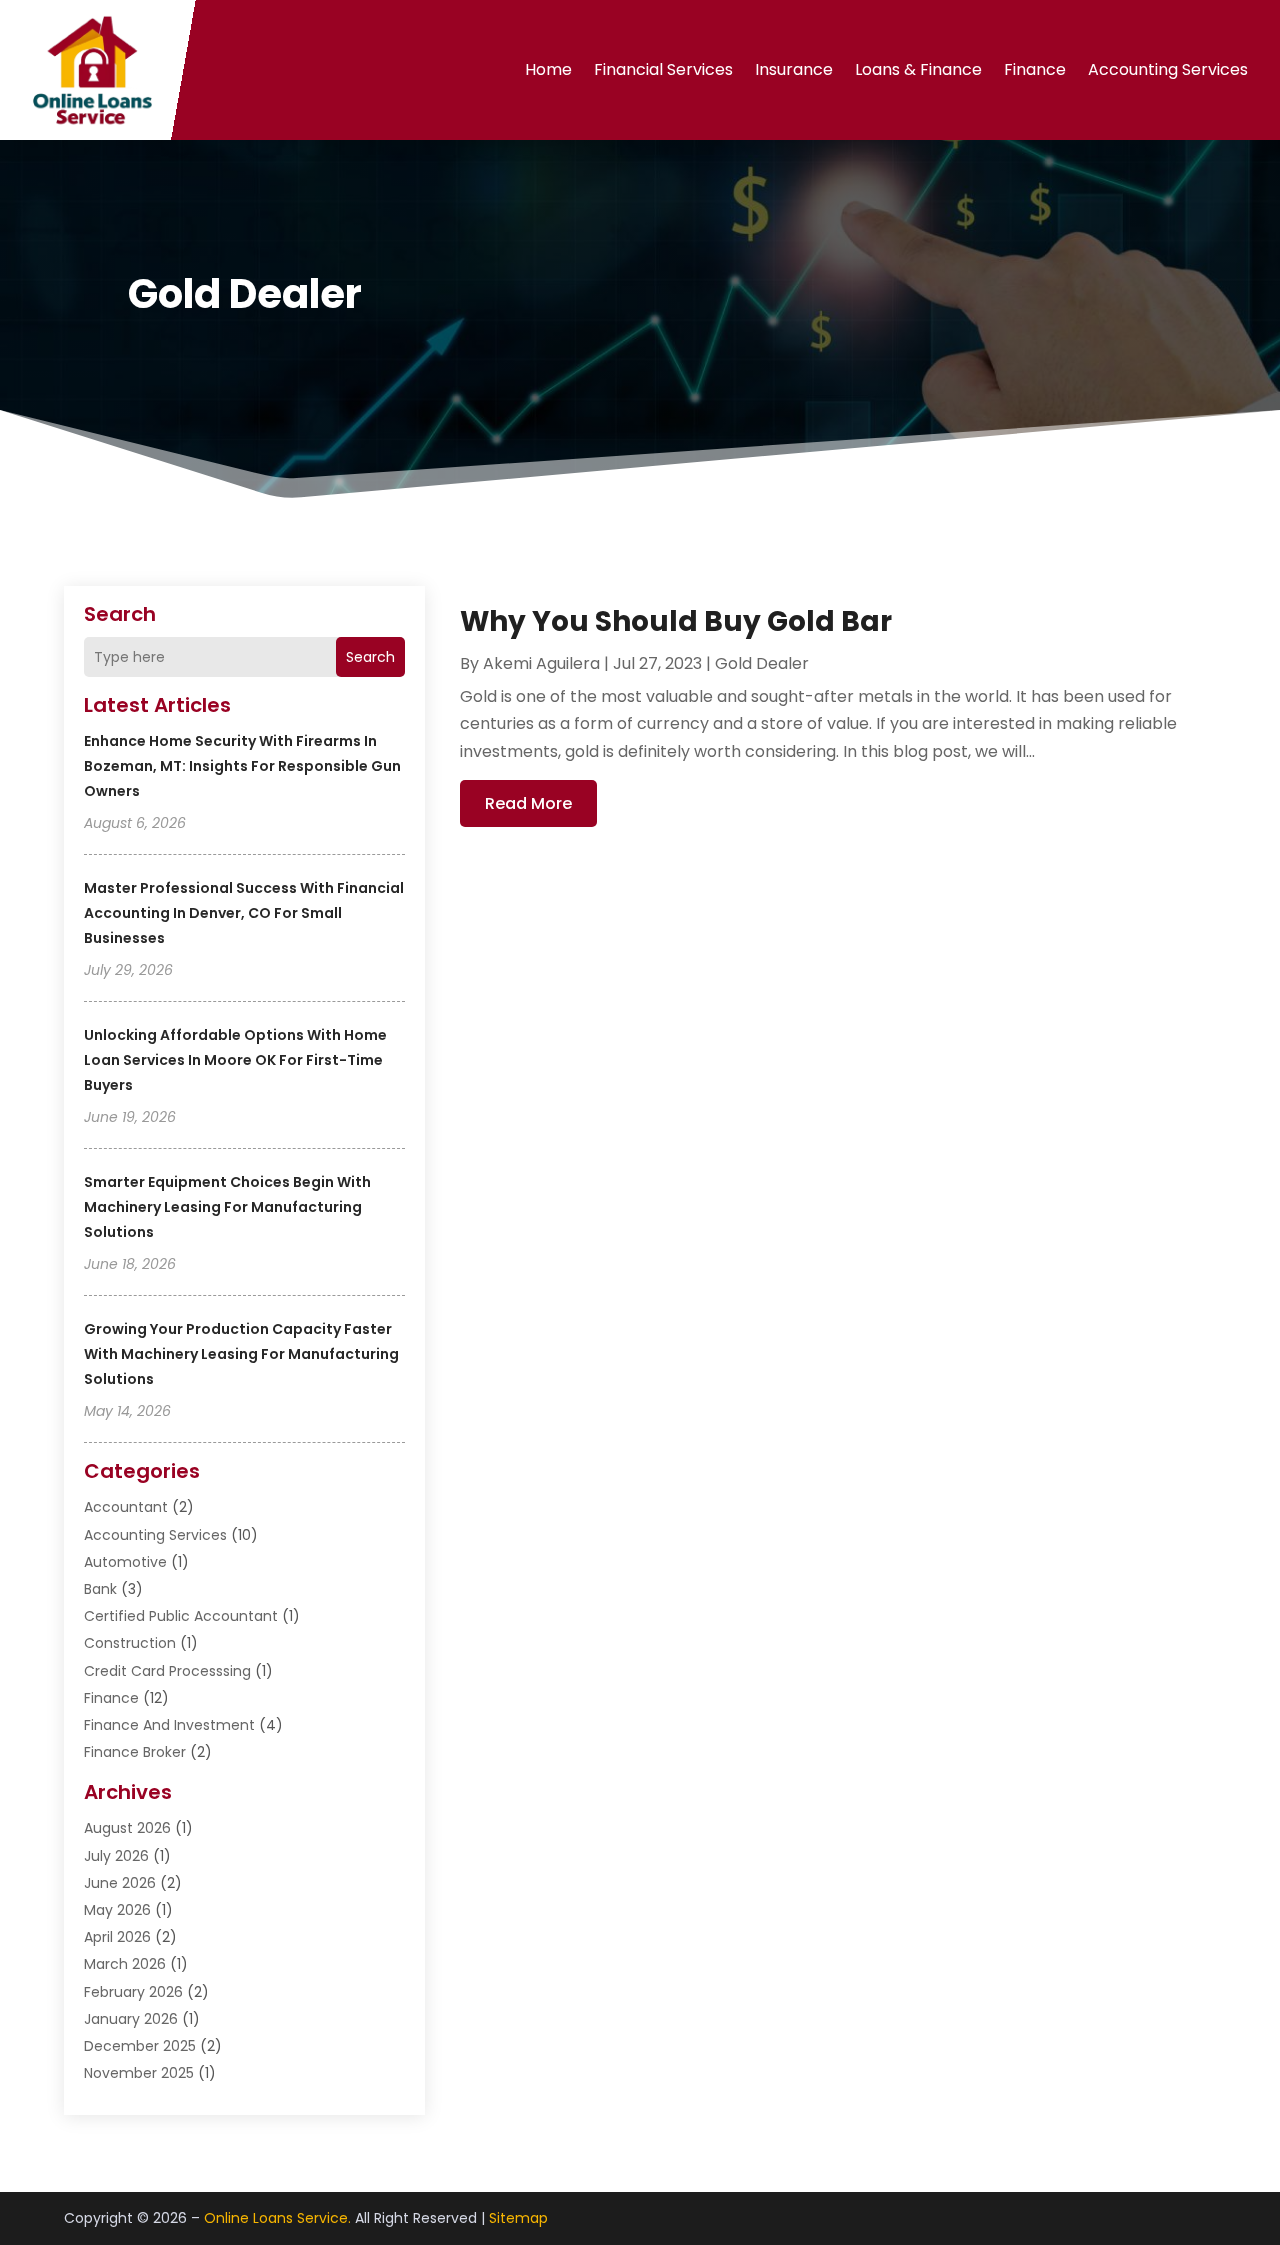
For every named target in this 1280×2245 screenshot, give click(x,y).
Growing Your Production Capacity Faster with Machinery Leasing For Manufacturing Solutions (241, 1354)
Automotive (125, 1562)
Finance (1035, 69)
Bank (100, 1589)
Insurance (794, 69)
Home (548, 69)
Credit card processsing (167, 1671)
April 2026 (117, 1937)
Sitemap (518, 2218)
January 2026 (131, 2019)
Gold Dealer (762, 663)
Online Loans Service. (277, 2218)
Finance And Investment (169, 1725)
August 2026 (127, 1828)
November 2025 (139, 2073)
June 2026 (120, 1883)
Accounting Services (1168, 69)
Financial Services (663, 69)
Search (370, 657)
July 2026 (116, 1856)
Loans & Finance (918, 69)
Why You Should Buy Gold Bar (676, 621)
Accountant (126, 1507)
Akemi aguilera (541, 663)
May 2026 (117, 1910)
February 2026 (133, 1992)
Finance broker (135, 1752)
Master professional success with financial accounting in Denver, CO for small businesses (244, 913)
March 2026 (125, 1964)
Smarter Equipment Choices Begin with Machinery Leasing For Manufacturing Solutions (227, 1207)
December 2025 (140, 2046)
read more (528, 803)
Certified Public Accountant (181, 1616)
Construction (130, 1643)
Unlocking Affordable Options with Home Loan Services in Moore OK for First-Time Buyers (235, 1060)
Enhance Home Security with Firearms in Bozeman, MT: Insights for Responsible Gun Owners (242, 766)
